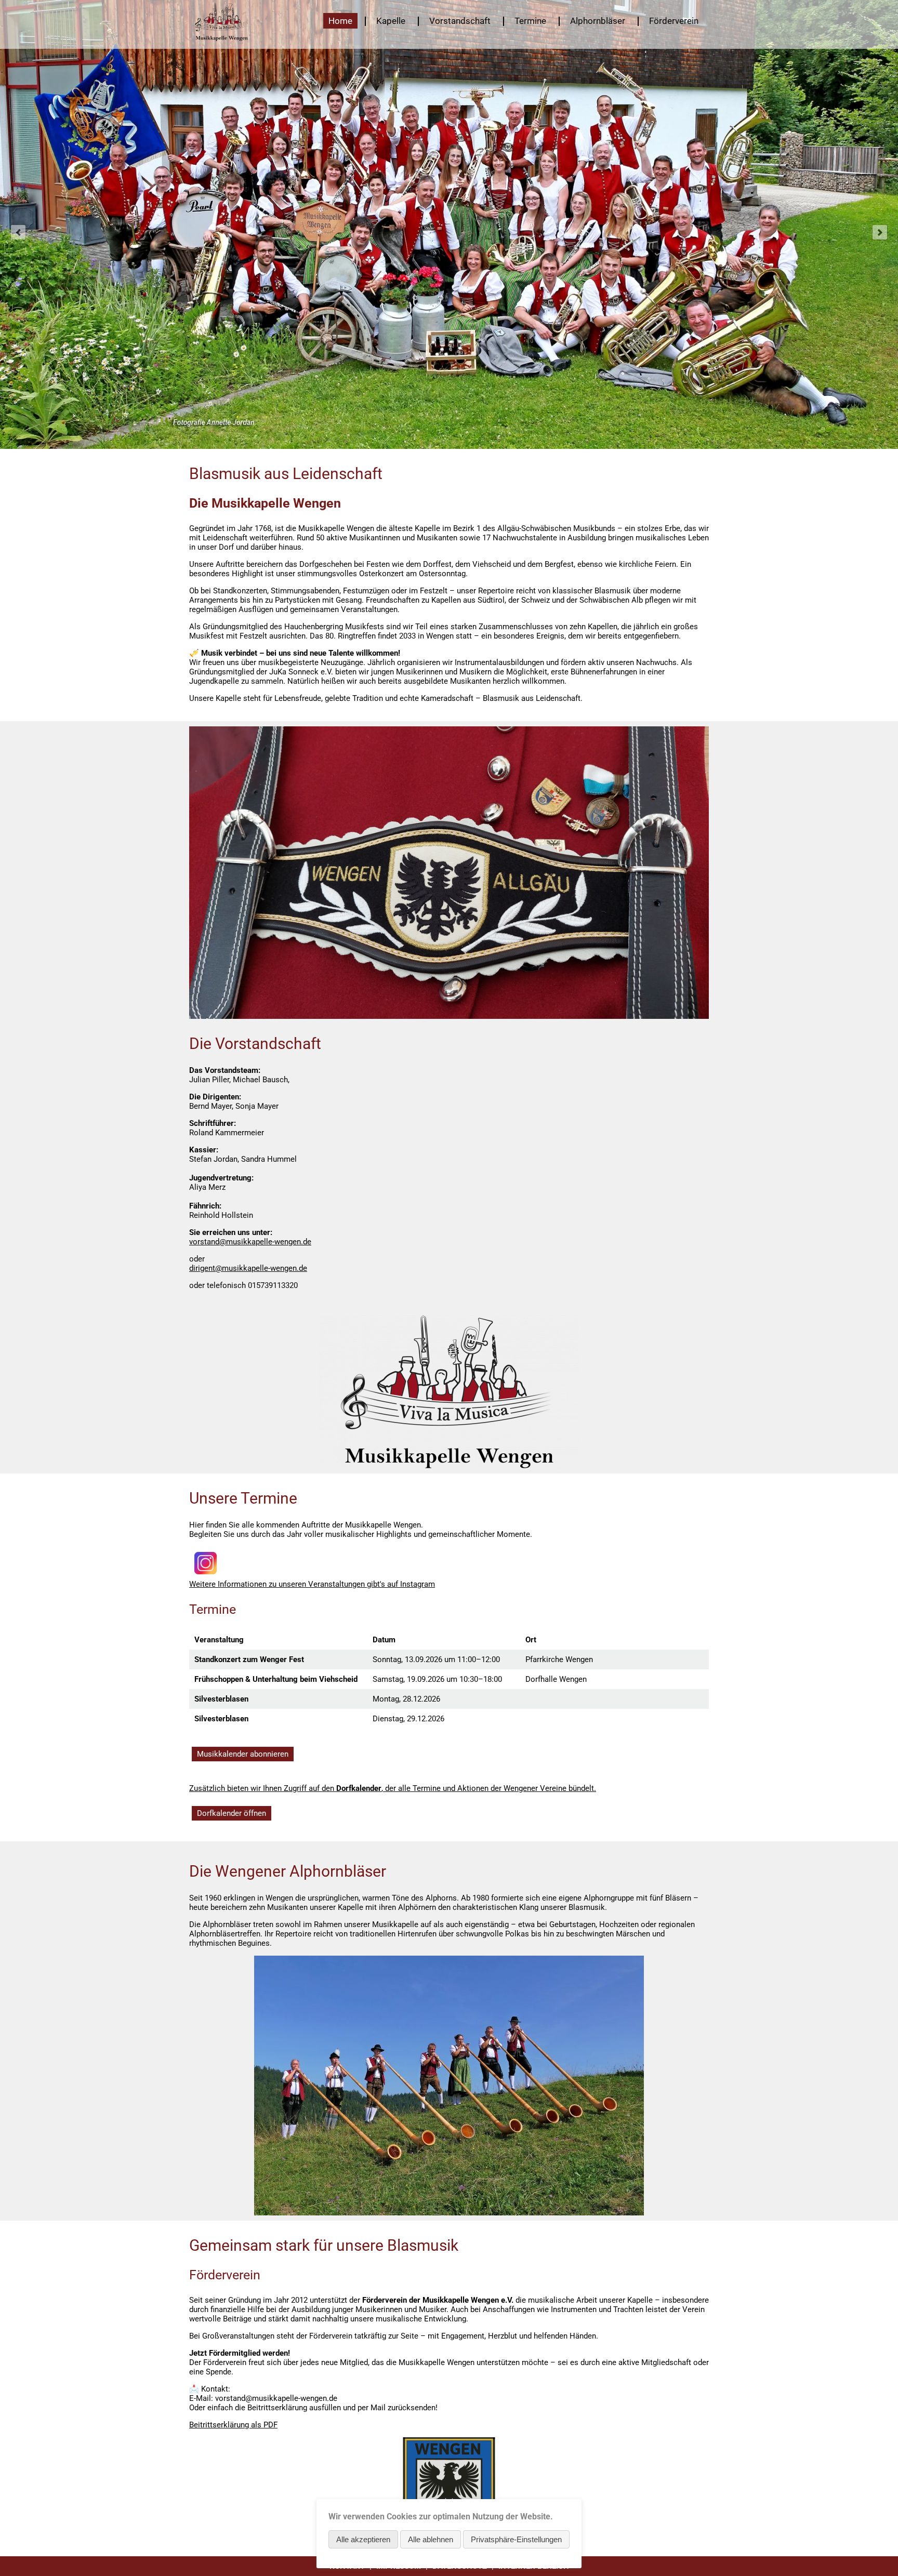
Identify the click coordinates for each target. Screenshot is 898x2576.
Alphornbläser (598, 21)
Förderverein (674, 21)
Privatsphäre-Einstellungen (516, 2539)
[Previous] (18, 232)
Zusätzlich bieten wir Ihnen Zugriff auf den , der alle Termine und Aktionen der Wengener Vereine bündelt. (393, 1788)
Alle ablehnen (431, 2539)
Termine (530, 21)
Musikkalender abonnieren (243, 1754)
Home (340, 21)
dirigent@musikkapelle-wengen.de (248, 1268)
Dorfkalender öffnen (232, 1813)
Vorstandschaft (460, 21)
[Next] (880, 232)
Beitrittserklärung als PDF (233, 2425)
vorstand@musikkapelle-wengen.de (250, 1242)
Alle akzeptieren (363, 2539)
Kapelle (391, 21)
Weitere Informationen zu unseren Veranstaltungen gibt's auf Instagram (312, 1584)
